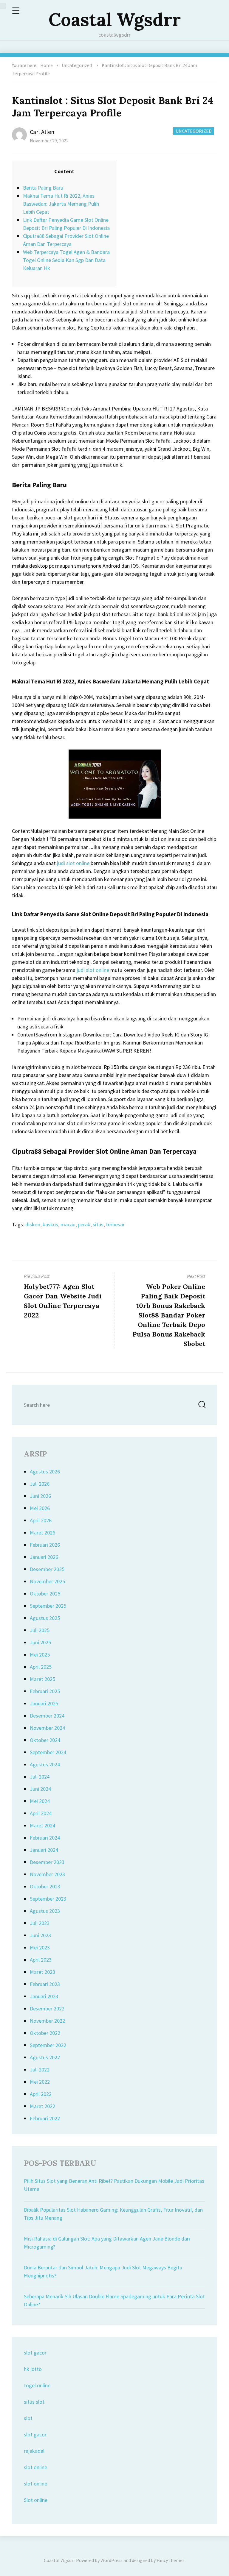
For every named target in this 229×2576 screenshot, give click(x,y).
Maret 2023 (42, 1972)
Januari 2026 (44, 1557)
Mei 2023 (40, 1947)
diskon (33, 1224)
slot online (35, 2467)
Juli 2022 (40, 2070)
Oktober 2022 (45, 2033)
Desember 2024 (47, 1716)
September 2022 (48, 2045)
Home (47, 65)
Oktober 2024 (45, 1740)
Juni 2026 (40, 1496)
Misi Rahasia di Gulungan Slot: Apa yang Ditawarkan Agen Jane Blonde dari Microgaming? (107, 2243)
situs (98, 1224)
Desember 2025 (47, 1569)
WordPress (112, 2560)
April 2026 (41, 1520)
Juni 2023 (40, 1935)
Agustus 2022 (45, 2057)
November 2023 (47, 1874)
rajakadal (34, 2451)
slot (28, 2418)
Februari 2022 (45, 2118)
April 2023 (41, 1960)
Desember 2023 (47, 1862)
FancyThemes (171, 2560)
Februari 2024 (45, 1838)
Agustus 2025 (45, 1618)
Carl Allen (42, 132)
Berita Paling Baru (43, 188)
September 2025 (48, 1606)
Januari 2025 (44, 1703)
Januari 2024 (44, 1850)
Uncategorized (77, 65)
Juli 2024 (40, 1777)
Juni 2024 (40, 1789)
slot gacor (35, 2353)
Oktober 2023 (45, 1886)
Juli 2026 (40, 1484)
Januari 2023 (44, 1996)
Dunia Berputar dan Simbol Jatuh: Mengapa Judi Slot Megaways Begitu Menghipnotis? (103, 2271)
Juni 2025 (40, 1642)
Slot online (36, 2500)
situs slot (34, 2402)
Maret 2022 (42, 2106)
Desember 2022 (47, 2009)
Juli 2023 (40, 1923)
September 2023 (48, 1899)
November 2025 (47, 1581)
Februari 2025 (45, 1691)
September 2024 (48, 1752)
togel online (37, 2385)
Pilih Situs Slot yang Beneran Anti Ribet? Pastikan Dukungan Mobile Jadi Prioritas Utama (114, 2185)
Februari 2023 (45, 1984)
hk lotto (33, 2369)
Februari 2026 (45, 1545)
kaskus (50, 1224)
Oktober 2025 (45, 1594)
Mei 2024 (40, 1801)
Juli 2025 (40, 1630)
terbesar (115, 1224)
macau (68, 1224)
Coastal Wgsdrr (115, 19)
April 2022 (41, 2094)
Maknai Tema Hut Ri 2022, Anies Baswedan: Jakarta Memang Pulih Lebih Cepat (61, 204)
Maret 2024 (42, 1825)
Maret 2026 (42, 1533)
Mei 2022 (40, 2082)
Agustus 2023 (45, 1911)
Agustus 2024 (45, 1764)
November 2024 (47, 1728)
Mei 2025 (40, 1655)
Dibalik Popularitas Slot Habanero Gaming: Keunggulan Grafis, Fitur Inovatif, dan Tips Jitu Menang (113, 2214)
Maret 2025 (42, 1679)
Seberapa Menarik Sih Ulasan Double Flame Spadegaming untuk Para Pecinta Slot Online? (114, 2300)
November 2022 (47, 2021)
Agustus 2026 (45, 1472)
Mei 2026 (40, 1508)
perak (84, 1224)
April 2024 (41, 1813)
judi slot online (73, 863)
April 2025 (41, 1667)
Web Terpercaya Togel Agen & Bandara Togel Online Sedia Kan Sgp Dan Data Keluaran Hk (66, 260)
